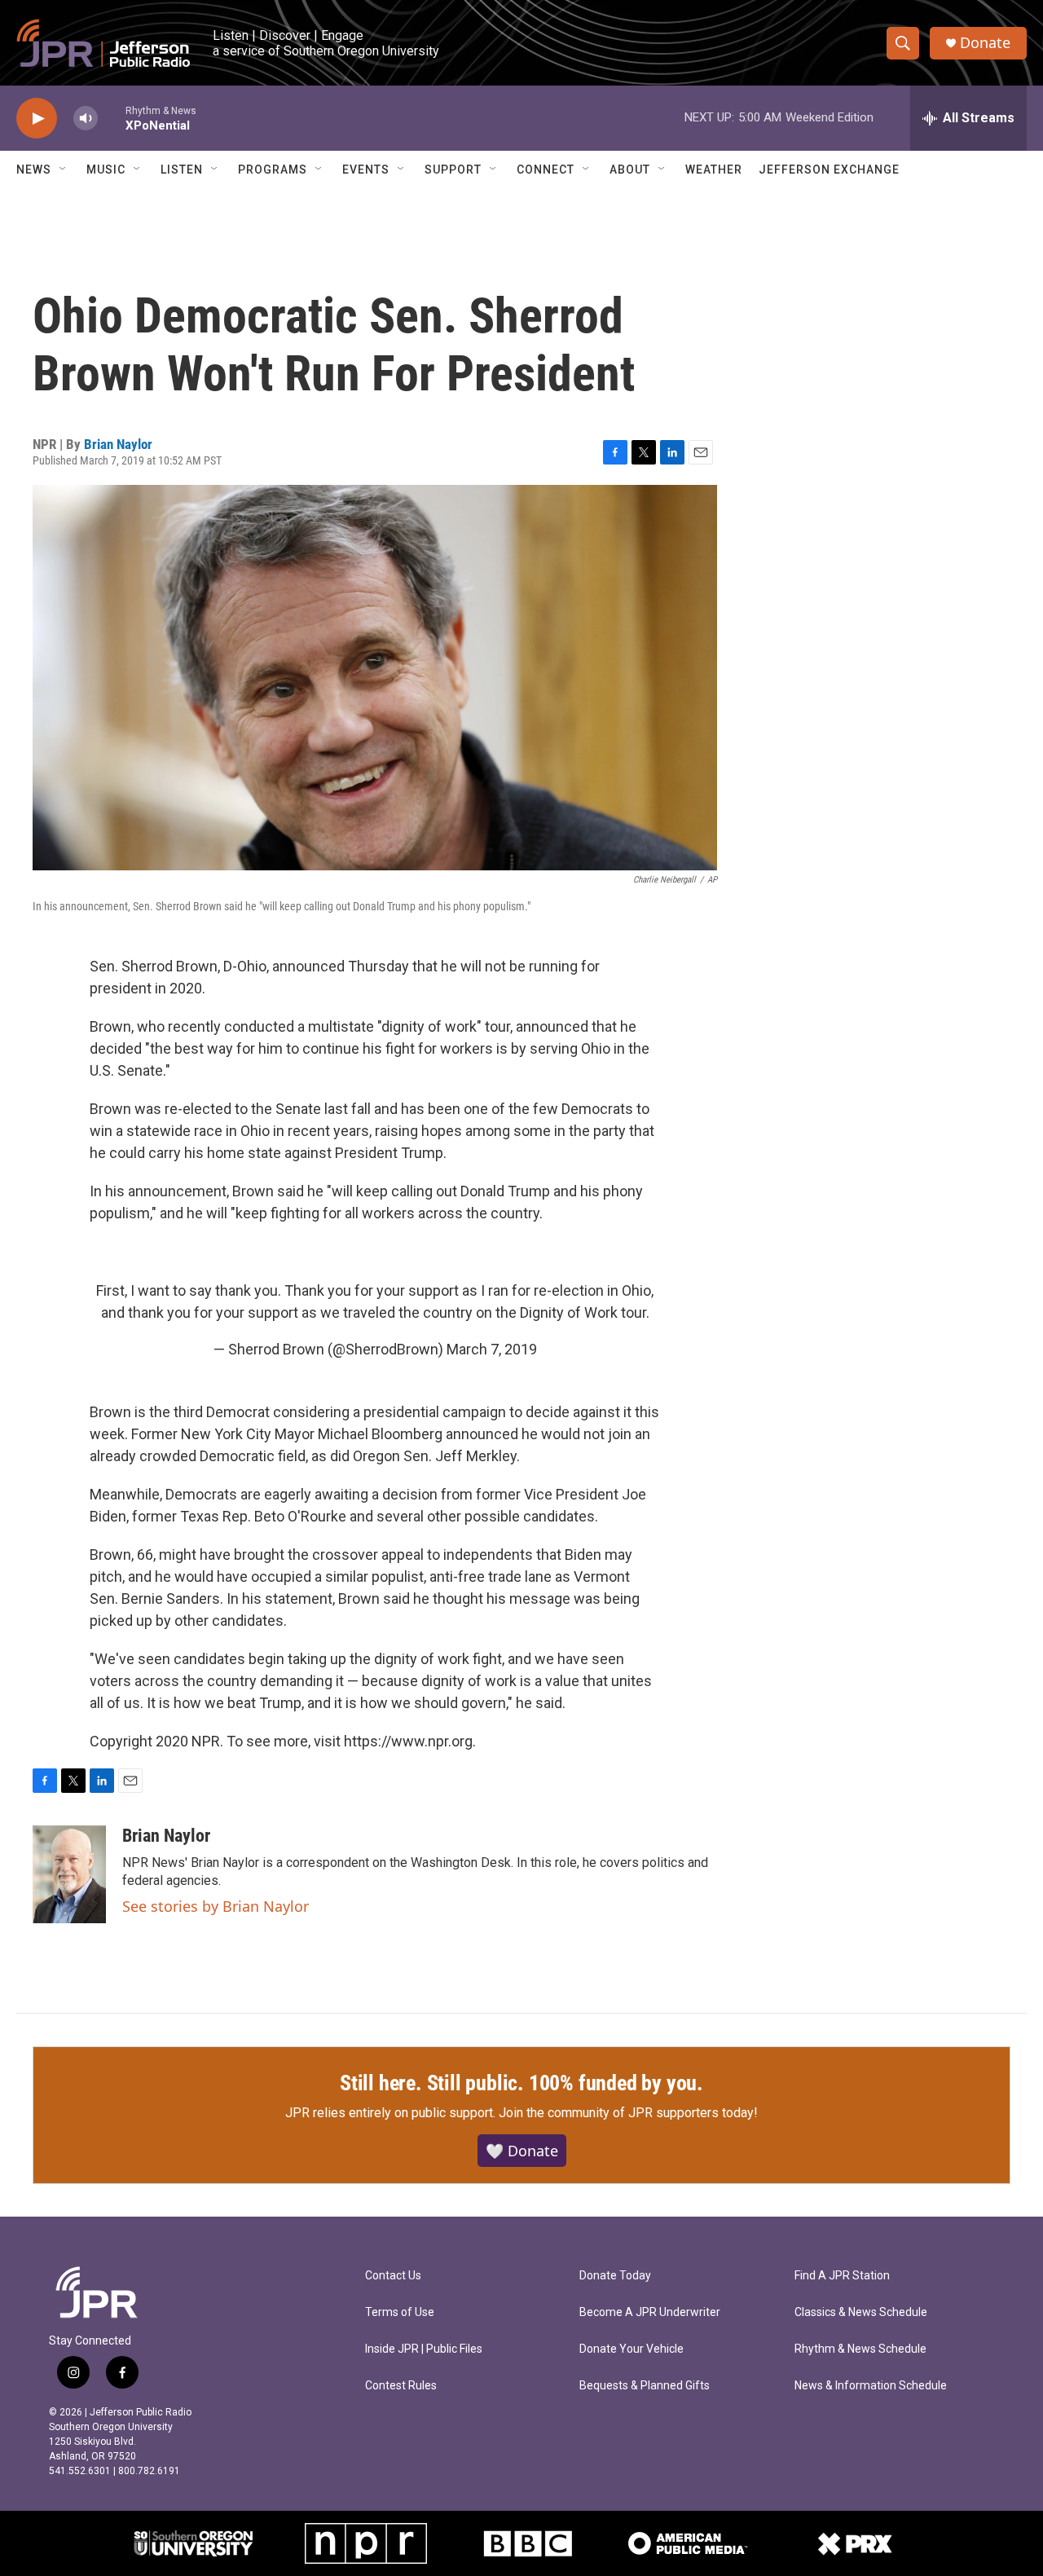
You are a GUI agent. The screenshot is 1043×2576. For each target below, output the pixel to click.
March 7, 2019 (492, 1349)
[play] (37, 119)
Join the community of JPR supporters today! (628, 2113)
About (630, 170)
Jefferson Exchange (829, 170)
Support (453, 170)
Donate (985, 43)
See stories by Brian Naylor (216, 1906)
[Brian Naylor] (69, 1874)
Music (106, 170)
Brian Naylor (118, 444)
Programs (273, 170)
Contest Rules (401, 2386)
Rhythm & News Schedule (860, 2349)
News (34, 170)
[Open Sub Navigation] (64, 170)
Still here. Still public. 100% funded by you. (521, 2083)
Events (366, 170)
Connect (546, 170)
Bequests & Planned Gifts (645, 2386)
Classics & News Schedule (861, 2312)
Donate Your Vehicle (632, 2349)
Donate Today (615, 2276)
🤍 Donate (522, 2151)
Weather (714, 170)
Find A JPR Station (842, 2276)
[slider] (112, 118)
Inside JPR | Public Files (424, 2349)
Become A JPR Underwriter (650, 2312)
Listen (182, 170)
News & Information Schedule (871, 2386)
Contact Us (393, 2276)
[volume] (86, 119)
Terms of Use (400, 2312)
